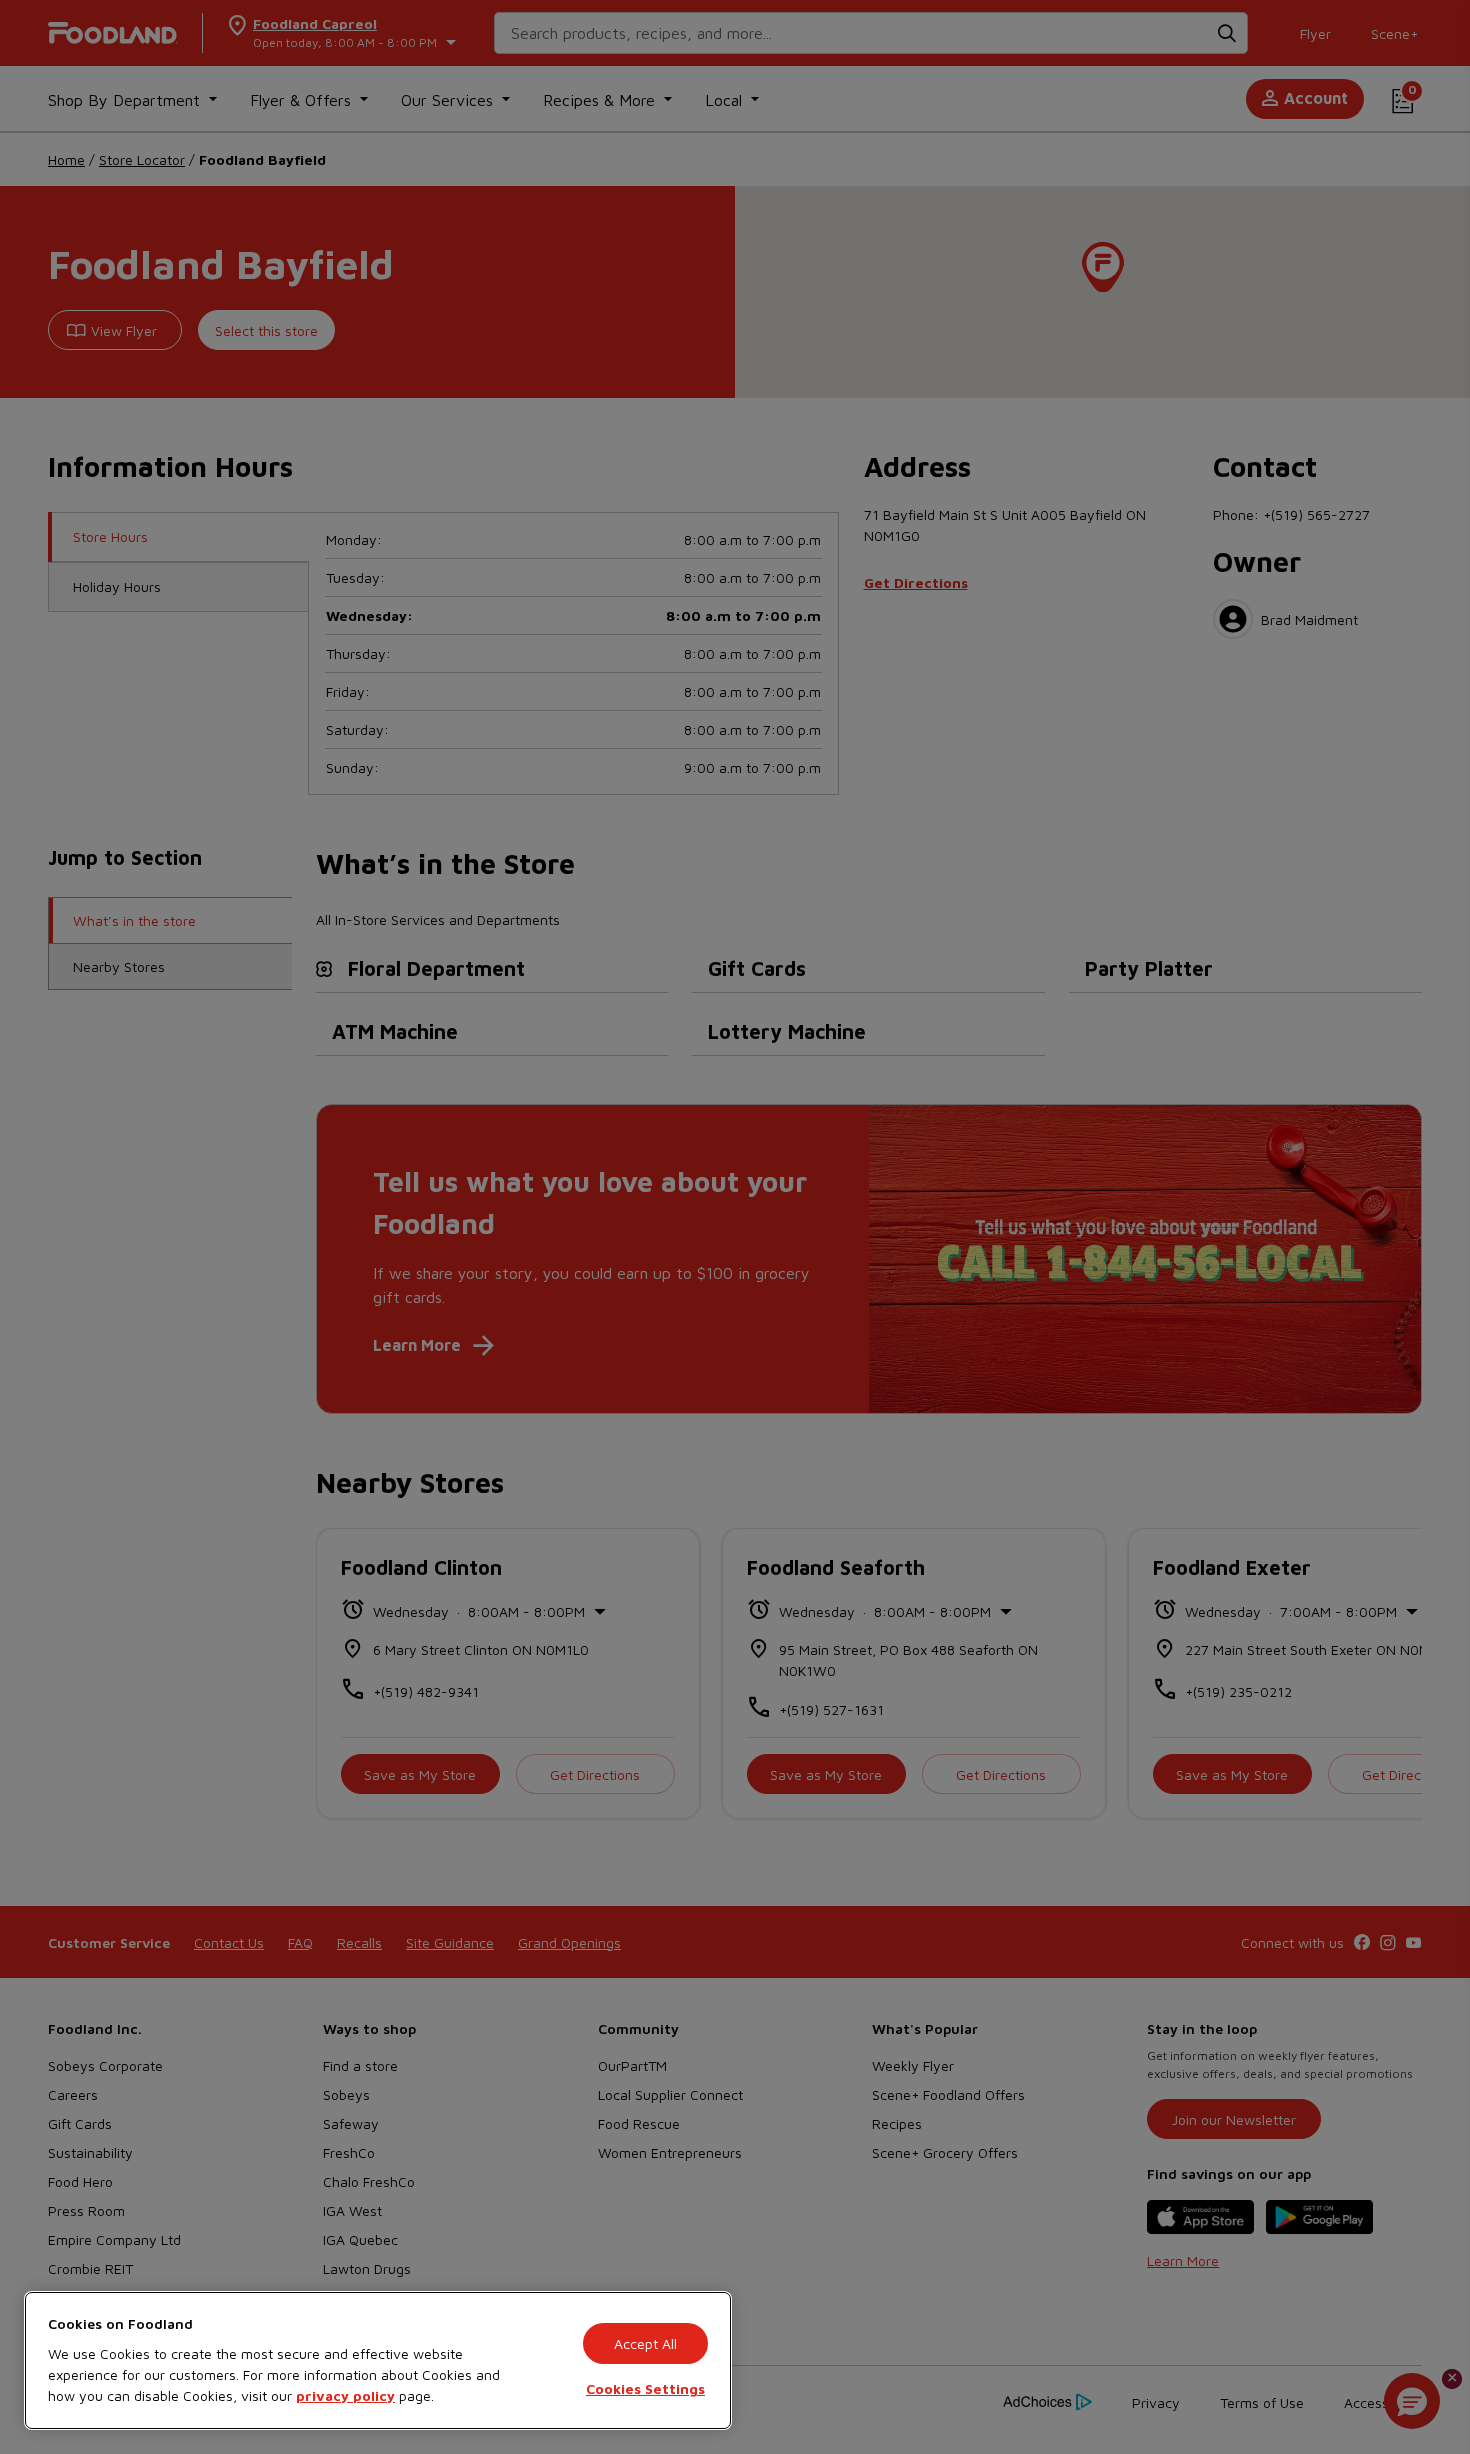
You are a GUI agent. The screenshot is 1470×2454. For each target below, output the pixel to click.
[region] (378, 2360)
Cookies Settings (645, 2388)
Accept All (645, 2343)
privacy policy (345, 2395)
